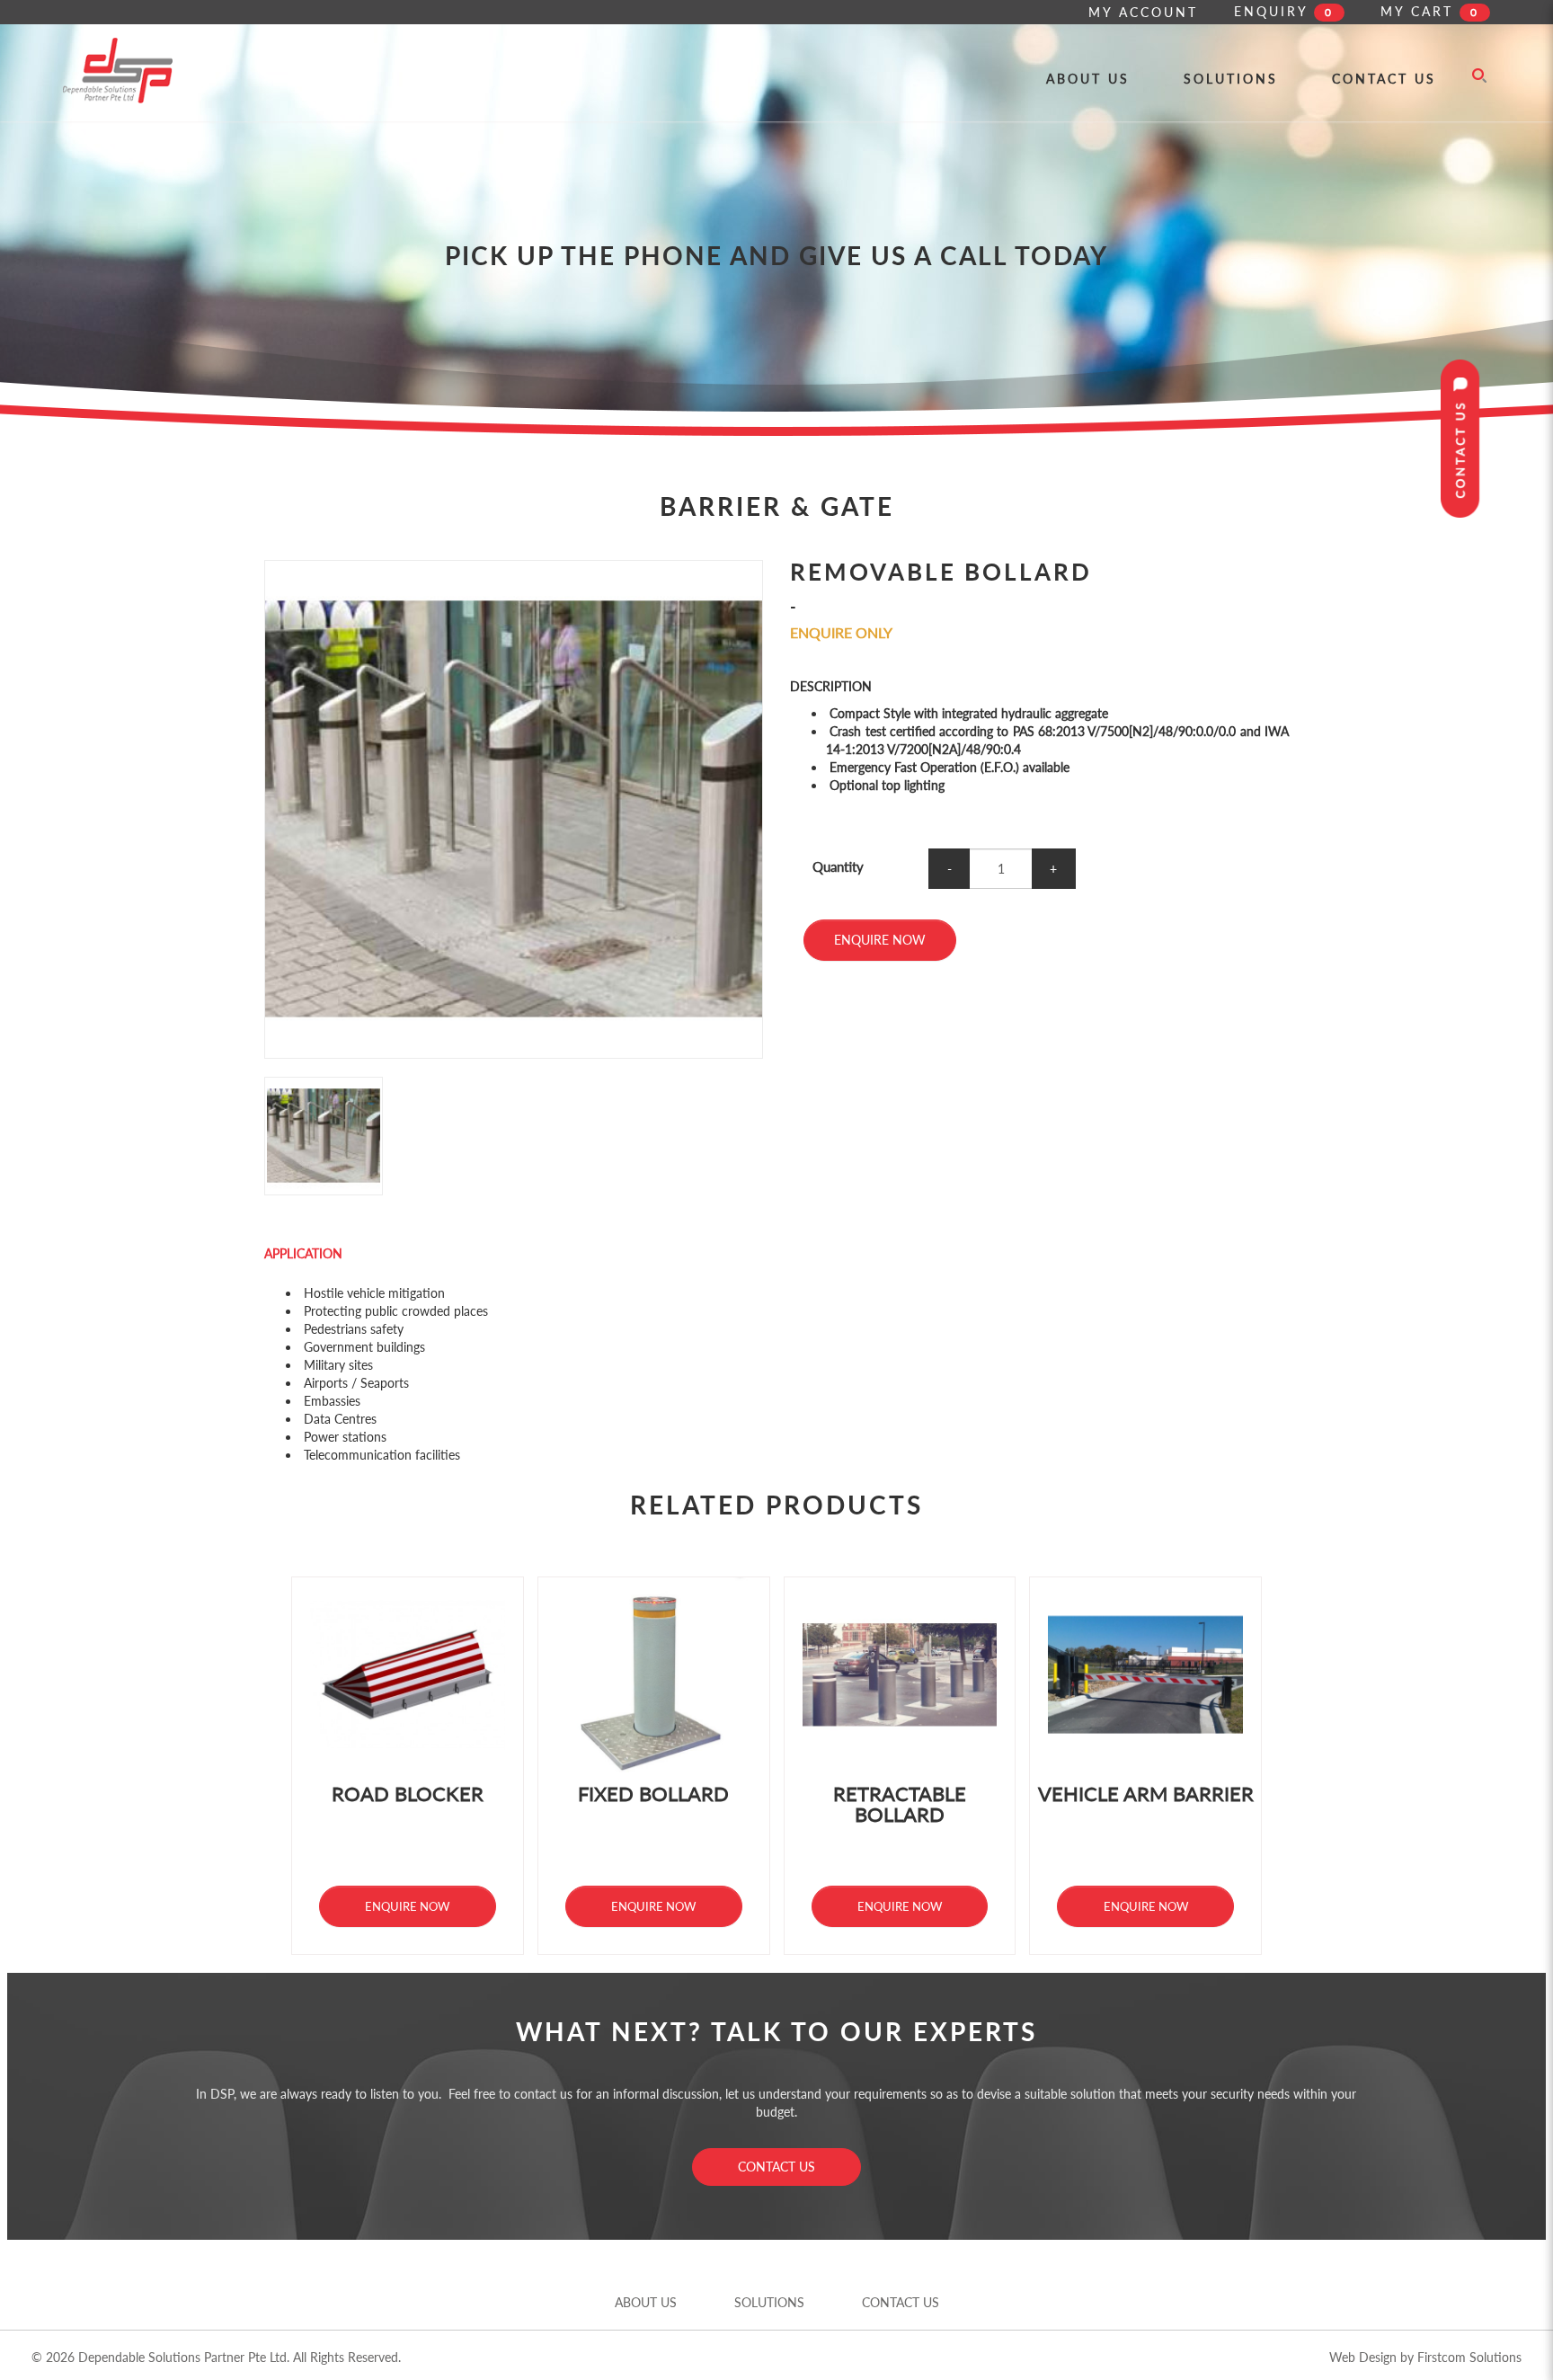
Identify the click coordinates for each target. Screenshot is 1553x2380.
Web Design (1363, 2357)
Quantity (838, 866)
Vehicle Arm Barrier (1146, 1794)
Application (303, 1253)
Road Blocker (408, 1794)
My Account (1143, 12)
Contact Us (776, 2167)
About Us (646, 2302)
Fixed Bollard (653, 1794)
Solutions (769, 2302)
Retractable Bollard (900, 1804)
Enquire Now (880, 940)
